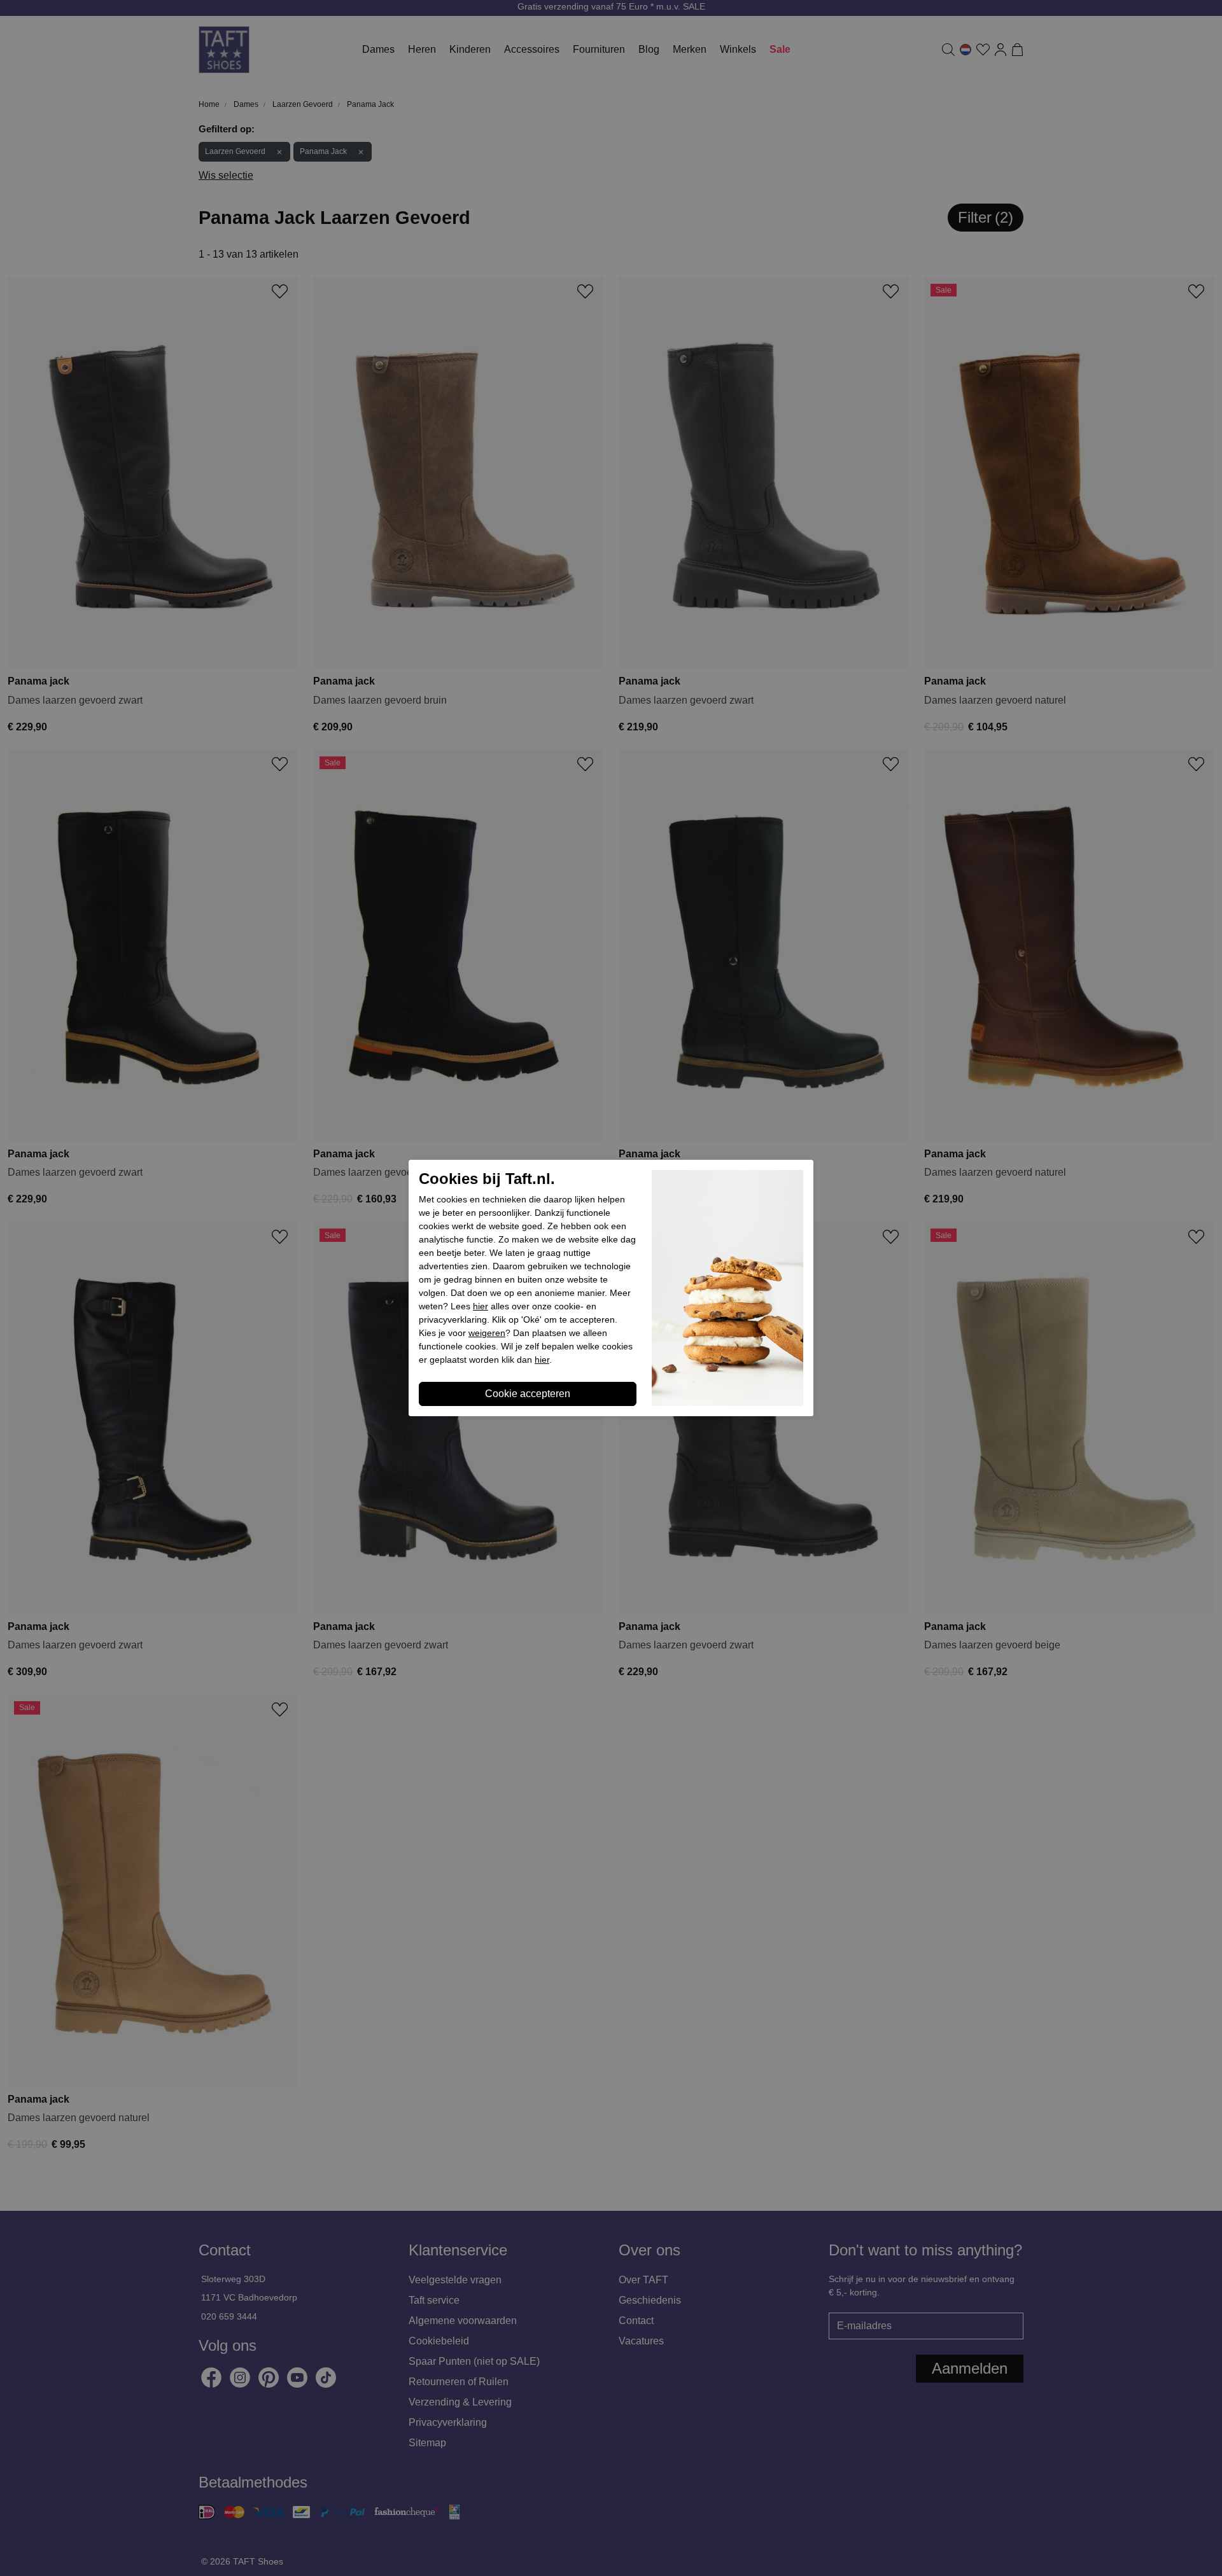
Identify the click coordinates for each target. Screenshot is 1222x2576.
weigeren (487, 1333)
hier (481, 1306)
